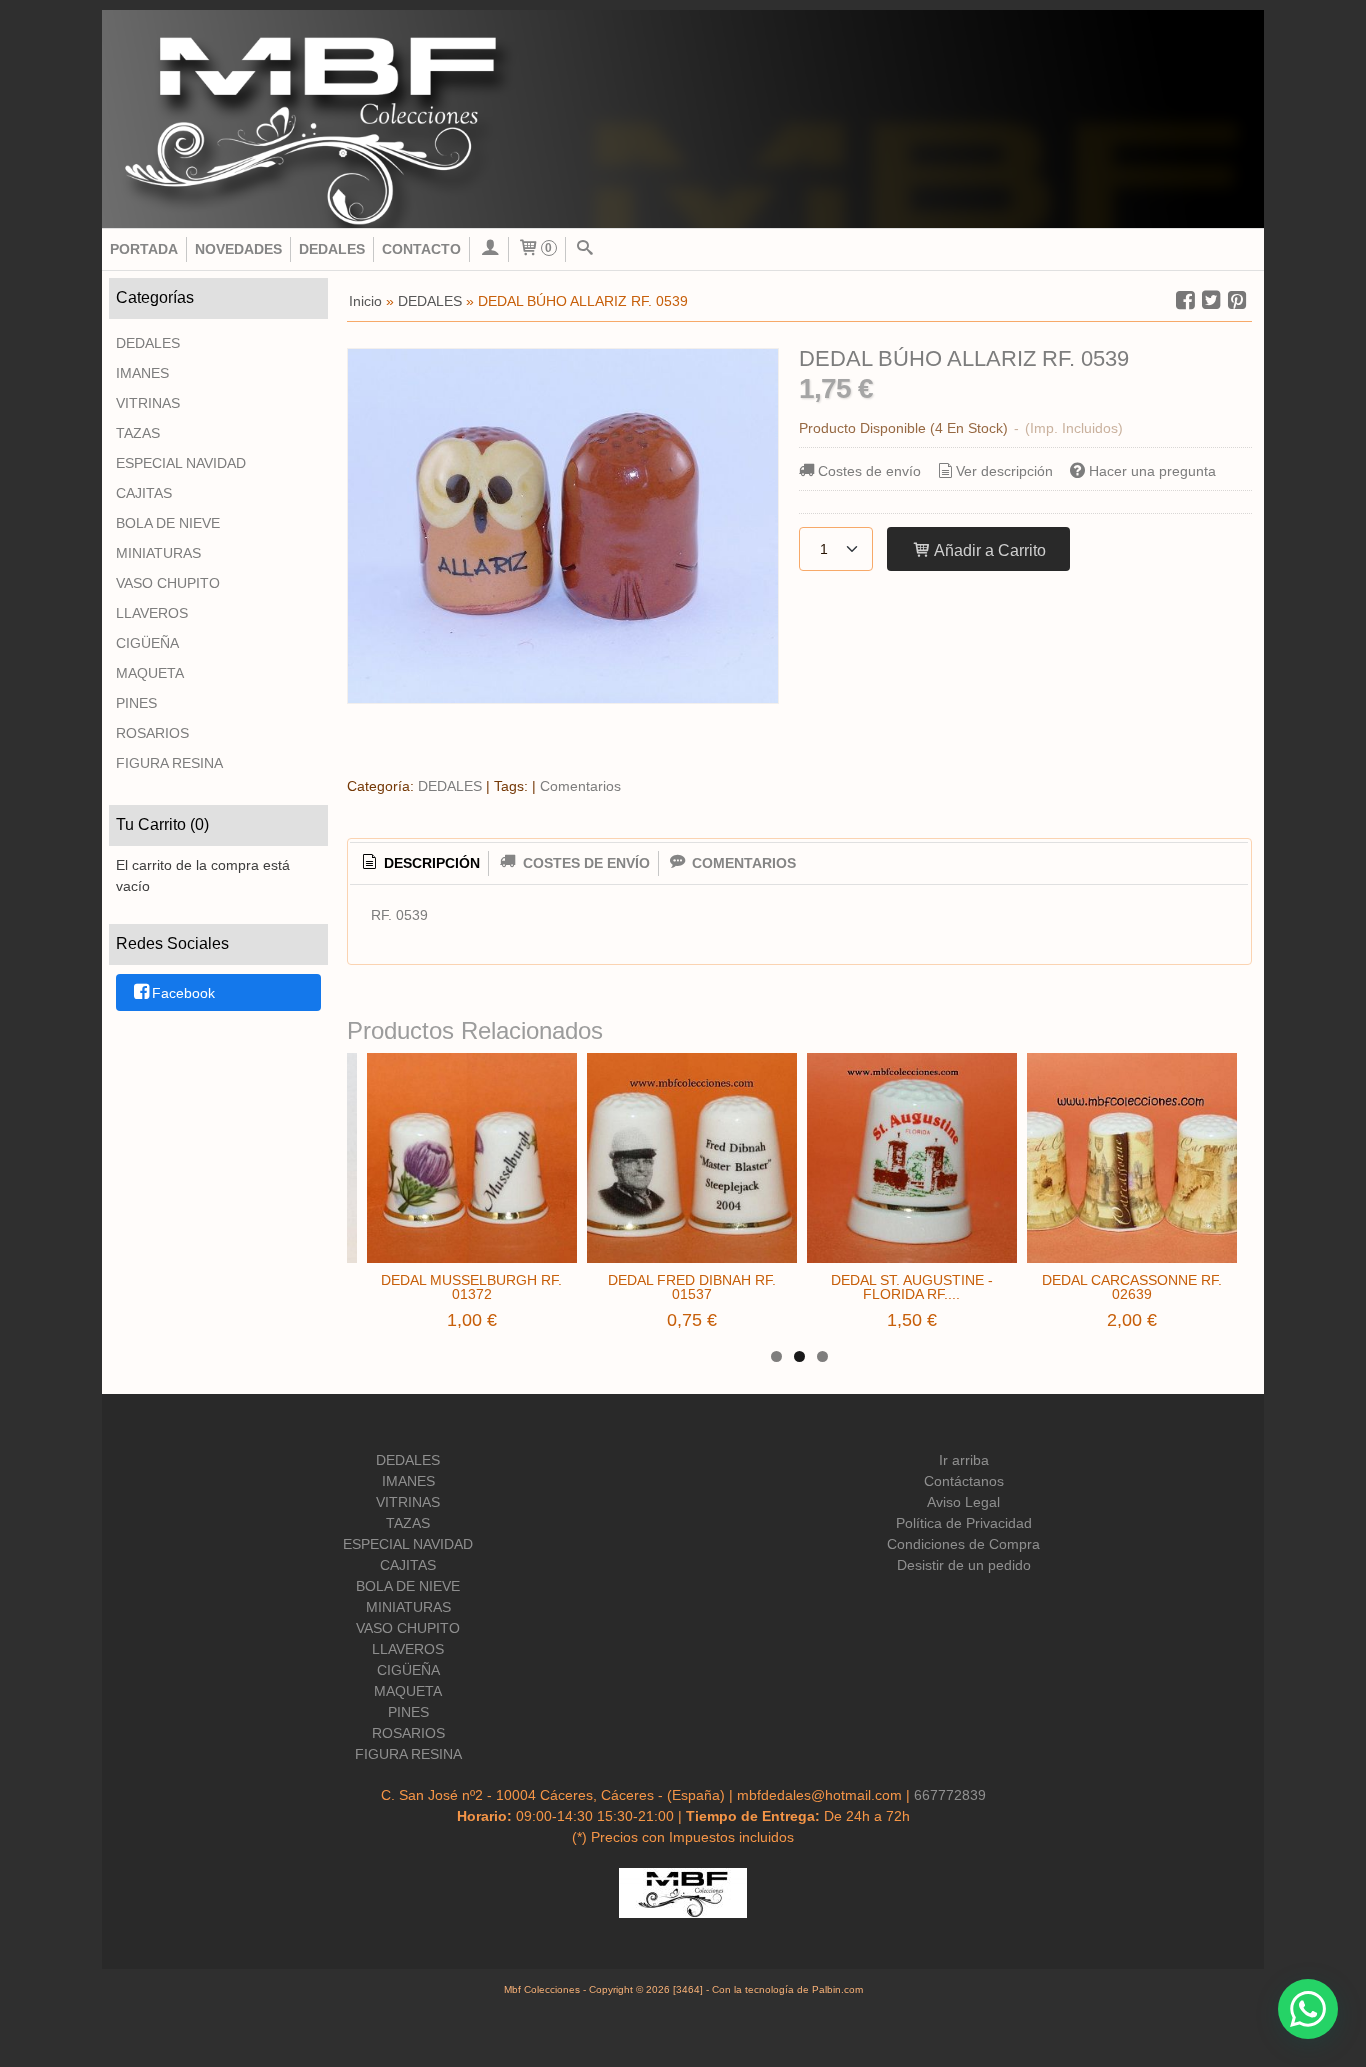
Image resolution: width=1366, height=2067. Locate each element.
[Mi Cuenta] (489, 249)
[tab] (419, 864)
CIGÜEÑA (147, 643)
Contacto (421, 249)
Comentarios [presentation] (742, 863)
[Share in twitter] (1211, 300)
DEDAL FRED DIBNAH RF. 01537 (692, 1287)
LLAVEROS (152, 613)
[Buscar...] (585, 249)
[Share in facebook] (1185, 300)
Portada (144, 249)
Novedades (238, 249)
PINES (136, 703)
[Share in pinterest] (1237, 300)
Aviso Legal (963, 1502)
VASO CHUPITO (168, 583)
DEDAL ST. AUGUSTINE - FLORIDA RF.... (912, 1287)
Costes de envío (869, 471)
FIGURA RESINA (169, 763)
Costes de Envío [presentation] (584, 863)
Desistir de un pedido (964, 1565)
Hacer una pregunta (1152, 471)
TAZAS (138, 433)
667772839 (950, 1795)
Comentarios (580, 786)
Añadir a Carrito (988, 550)
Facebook (183, 993)
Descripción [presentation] (430, 863)
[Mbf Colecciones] (682, 119)
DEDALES (148, 343)
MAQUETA (150, 673)
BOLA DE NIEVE (168, 523)
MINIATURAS (158, 553)
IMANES (142, 373)
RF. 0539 (399, 915)
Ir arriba (964, 1460)
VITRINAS (148, 403)
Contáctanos (964, 1481)
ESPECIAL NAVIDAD (181, 463)
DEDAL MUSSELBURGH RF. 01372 (471, 1287)
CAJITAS (144, 493)
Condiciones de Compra (963, 1544)
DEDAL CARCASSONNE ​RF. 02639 (1132, 1287)
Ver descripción (1004, 471)
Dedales (332, 249)
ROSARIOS (152, 733)
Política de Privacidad (964, 1523)
